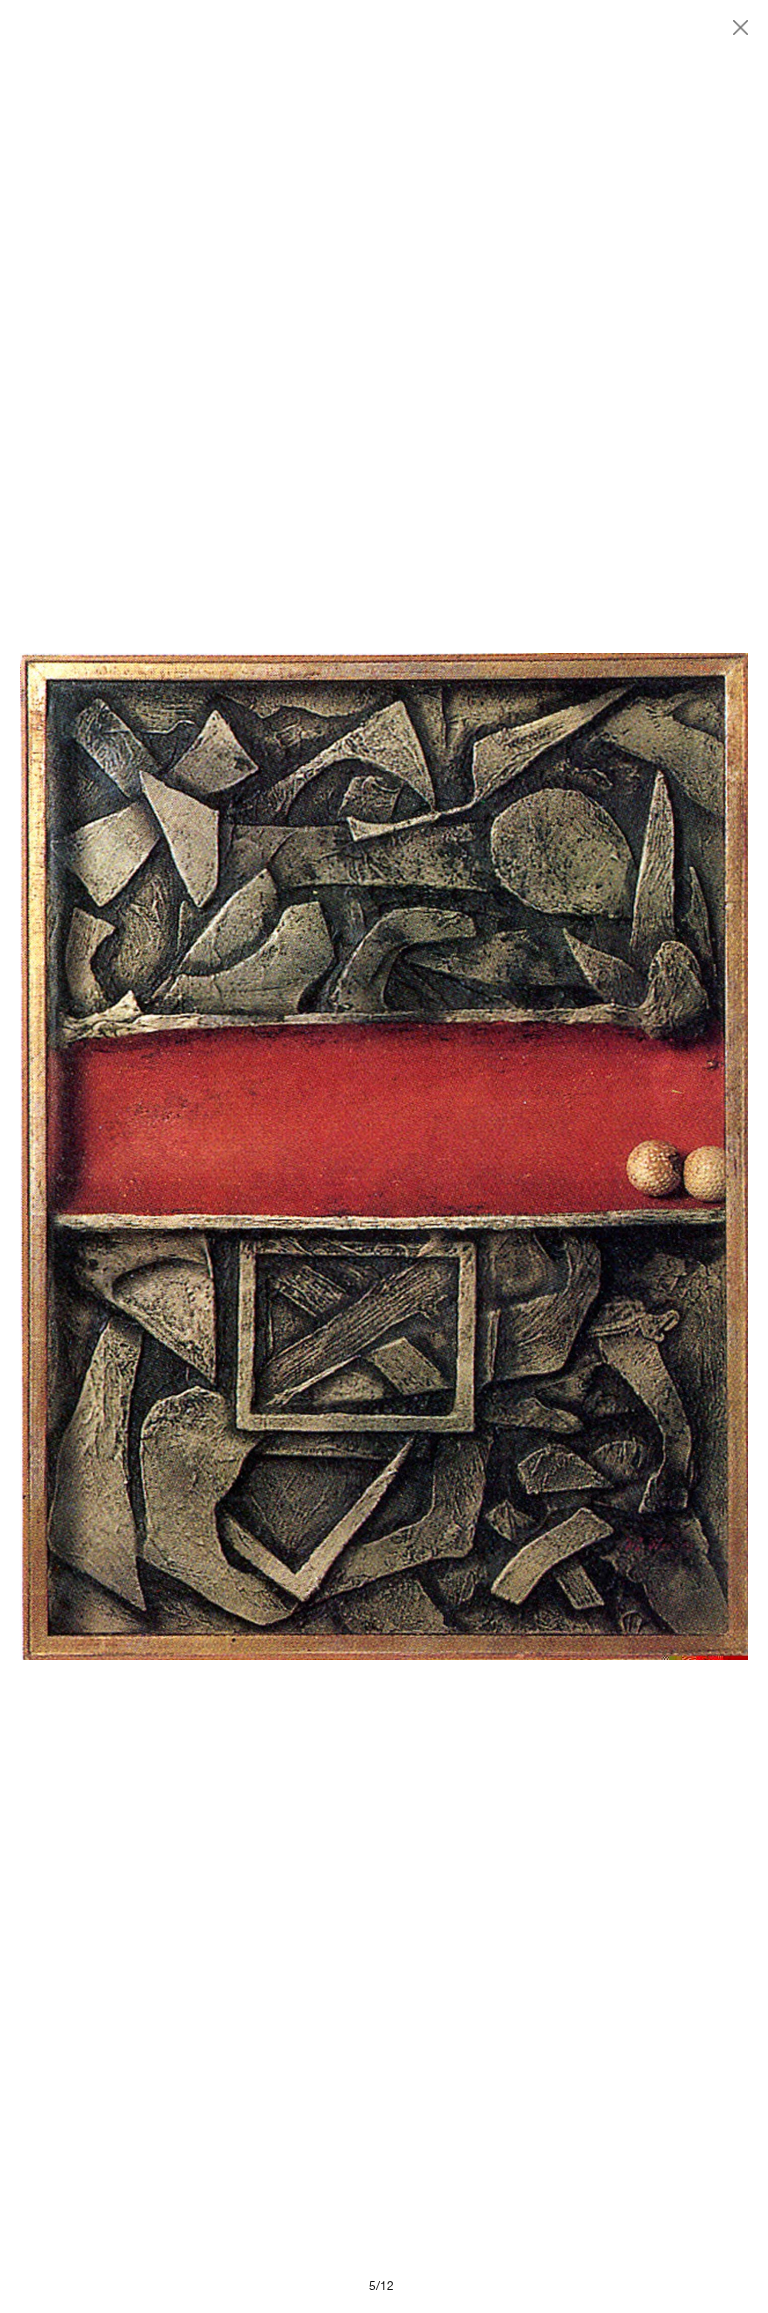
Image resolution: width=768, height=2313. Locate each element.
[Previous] (202, 1156)
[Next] (566, 1156)
